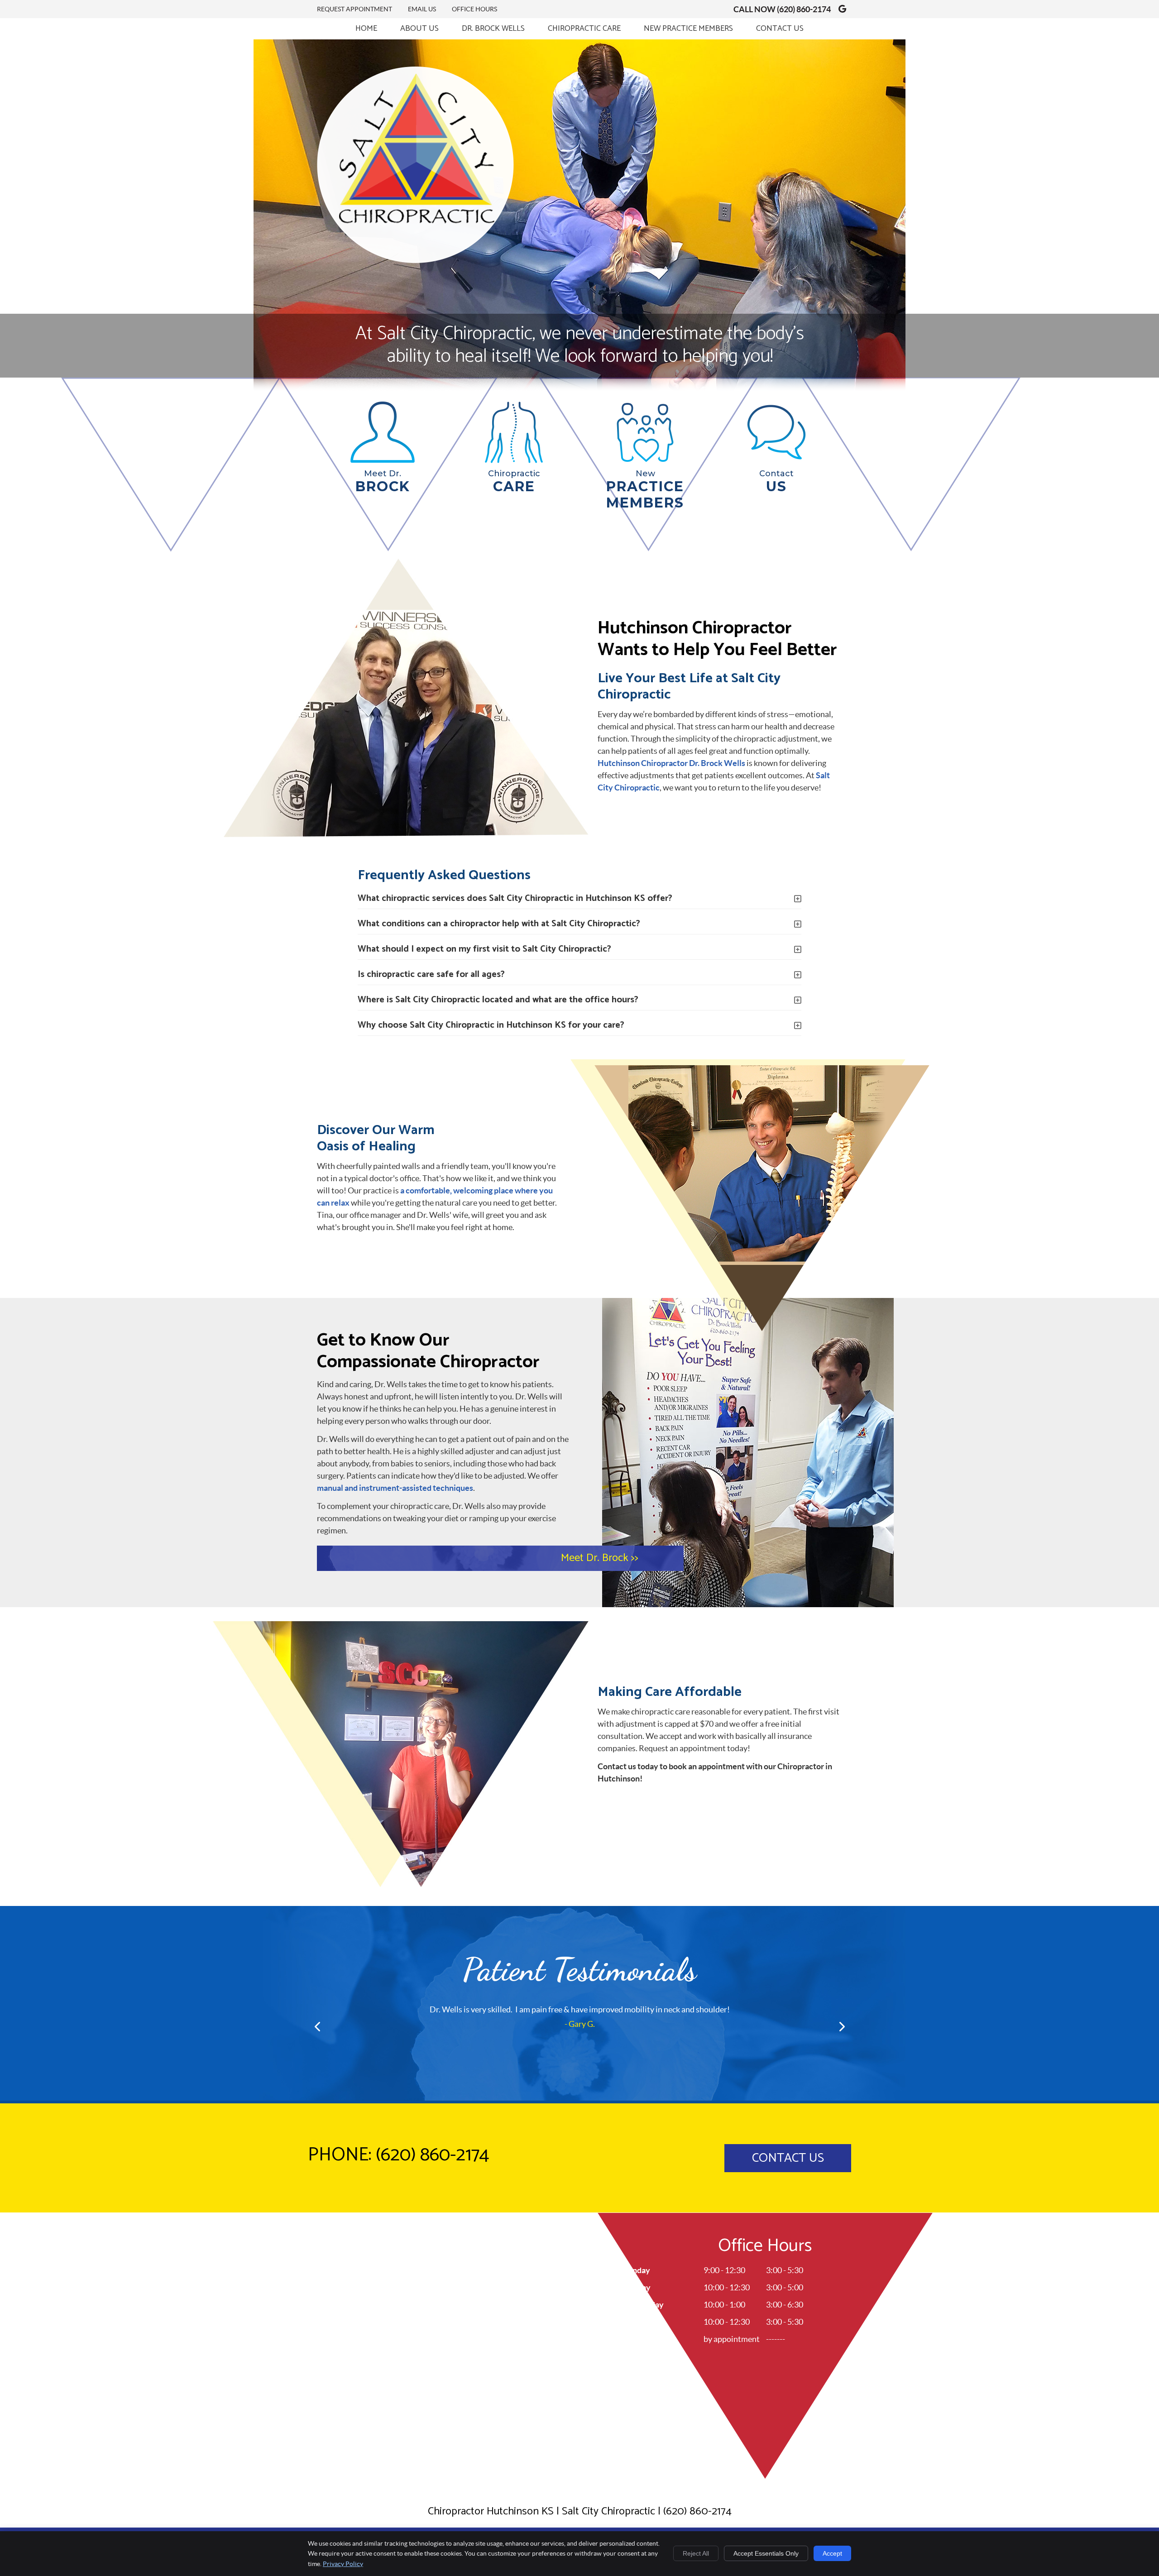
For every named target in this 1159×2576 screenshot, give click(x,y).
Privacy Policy (343, 2564)
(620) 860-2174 (804, 9)
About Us (419, 29)
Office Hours (474, 9)
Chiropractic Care (584, 29)
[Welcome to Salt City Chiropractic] (415, 260)
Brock (383, 482)
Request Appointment (354, 9)
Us (776, 482)
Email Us (422, 9)
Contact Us (780, 29)
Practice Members (645, 490)
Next (841, 2026)
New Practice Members (688, 29)
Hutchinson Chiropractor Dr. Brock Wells (671, 763)
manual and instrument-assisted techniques (395, 1488)
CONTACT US (788, 2158)
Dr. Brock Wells (493, 29)
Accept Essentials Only (766, 2553)
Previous (318, 2026)
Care (514, 482)
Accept (832, 2553)
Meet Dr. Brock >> (600, 1558)
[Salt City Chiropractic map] (579, 2353)
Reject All (696, 2553)
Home (366, 29)
